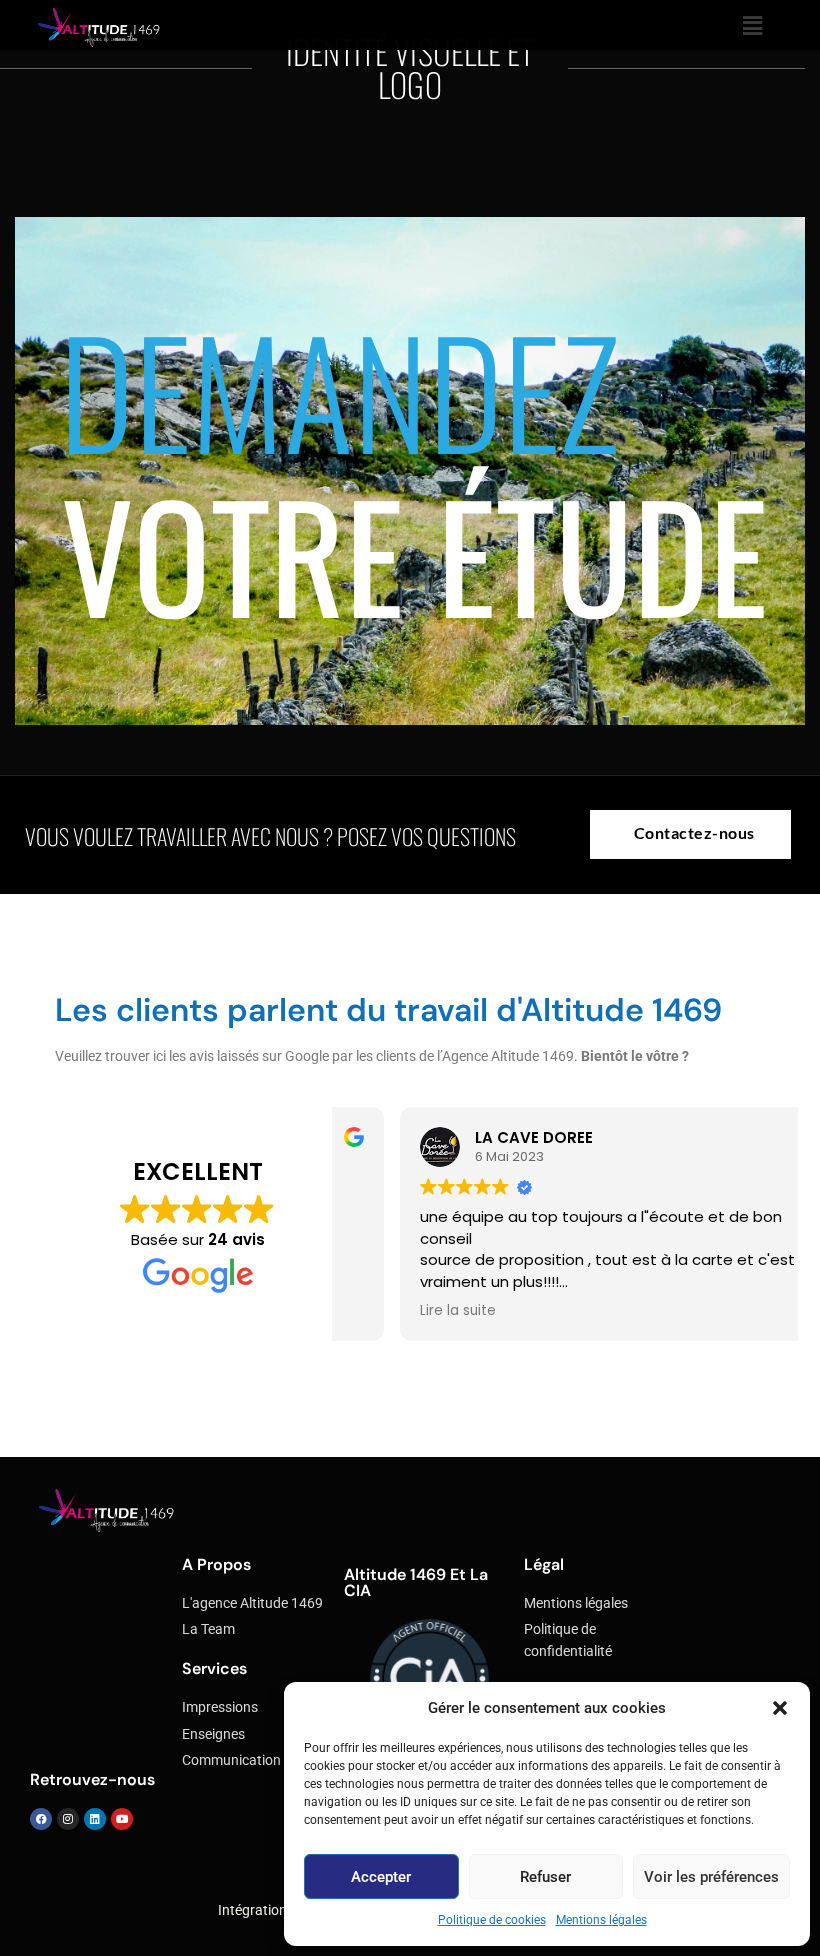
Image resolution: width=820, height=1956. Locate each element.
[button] (780, 1708)
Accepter (381, 1877)
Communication (231, 1760)
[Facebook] (41, 1819)
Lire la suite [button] (398, 1311)
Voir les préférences (711, 1877)
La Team (208, 1629)
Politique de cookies (492, 1920)
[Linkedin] (95, 1819)
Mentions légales (601, 1920)
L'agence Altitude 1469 (252, 1603)
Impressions (220, 1707)
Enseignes (213, 1734)
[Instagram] (68, 1819)
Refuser (545, 1877)
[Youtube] (122, 1819)
